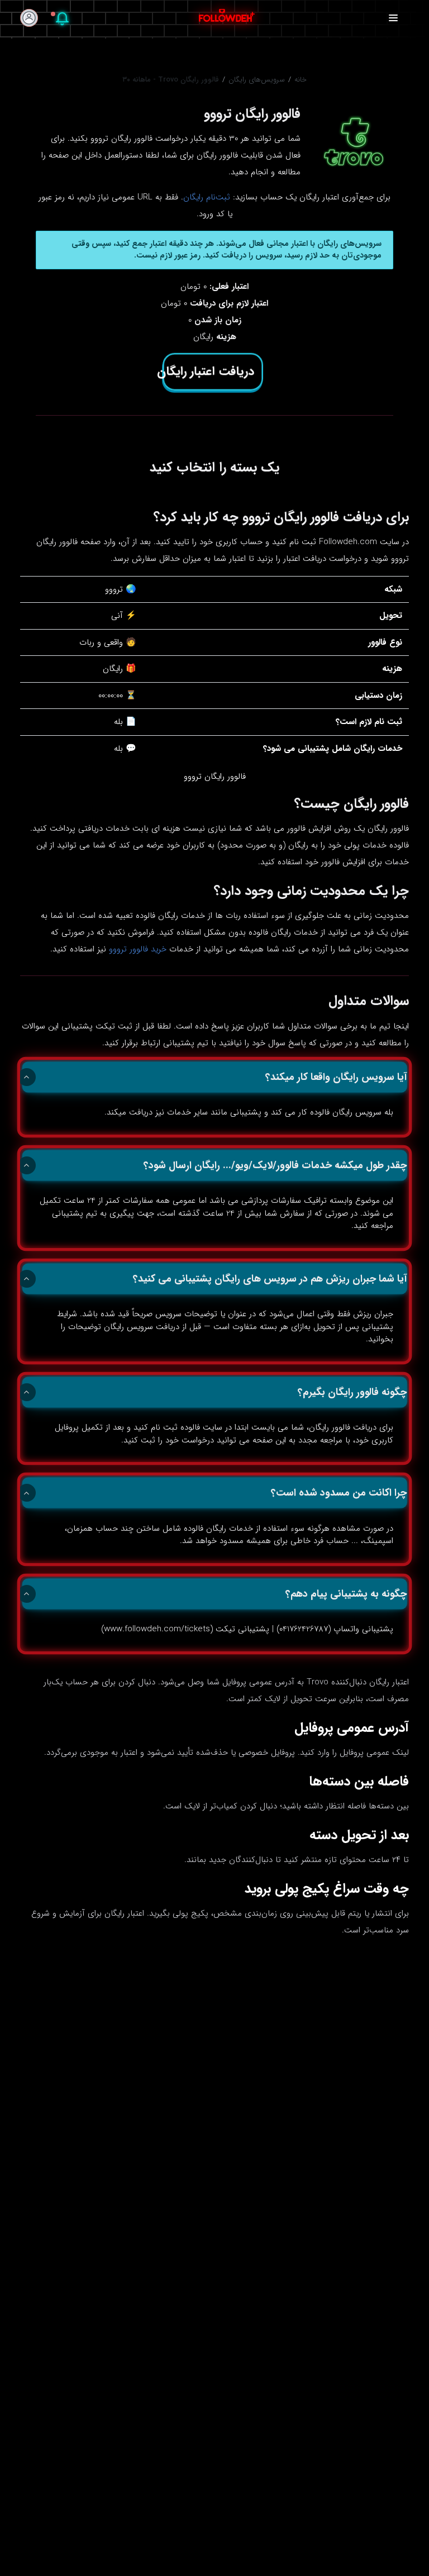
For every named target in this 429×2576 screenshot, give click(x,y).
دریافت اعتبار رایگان (208, 372)
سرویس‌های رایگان (257, 80)
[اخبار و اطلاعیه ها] (62, 21)
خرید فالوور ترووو (138, 949)
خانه (301, 80)
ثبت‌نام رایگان (207, 197)
